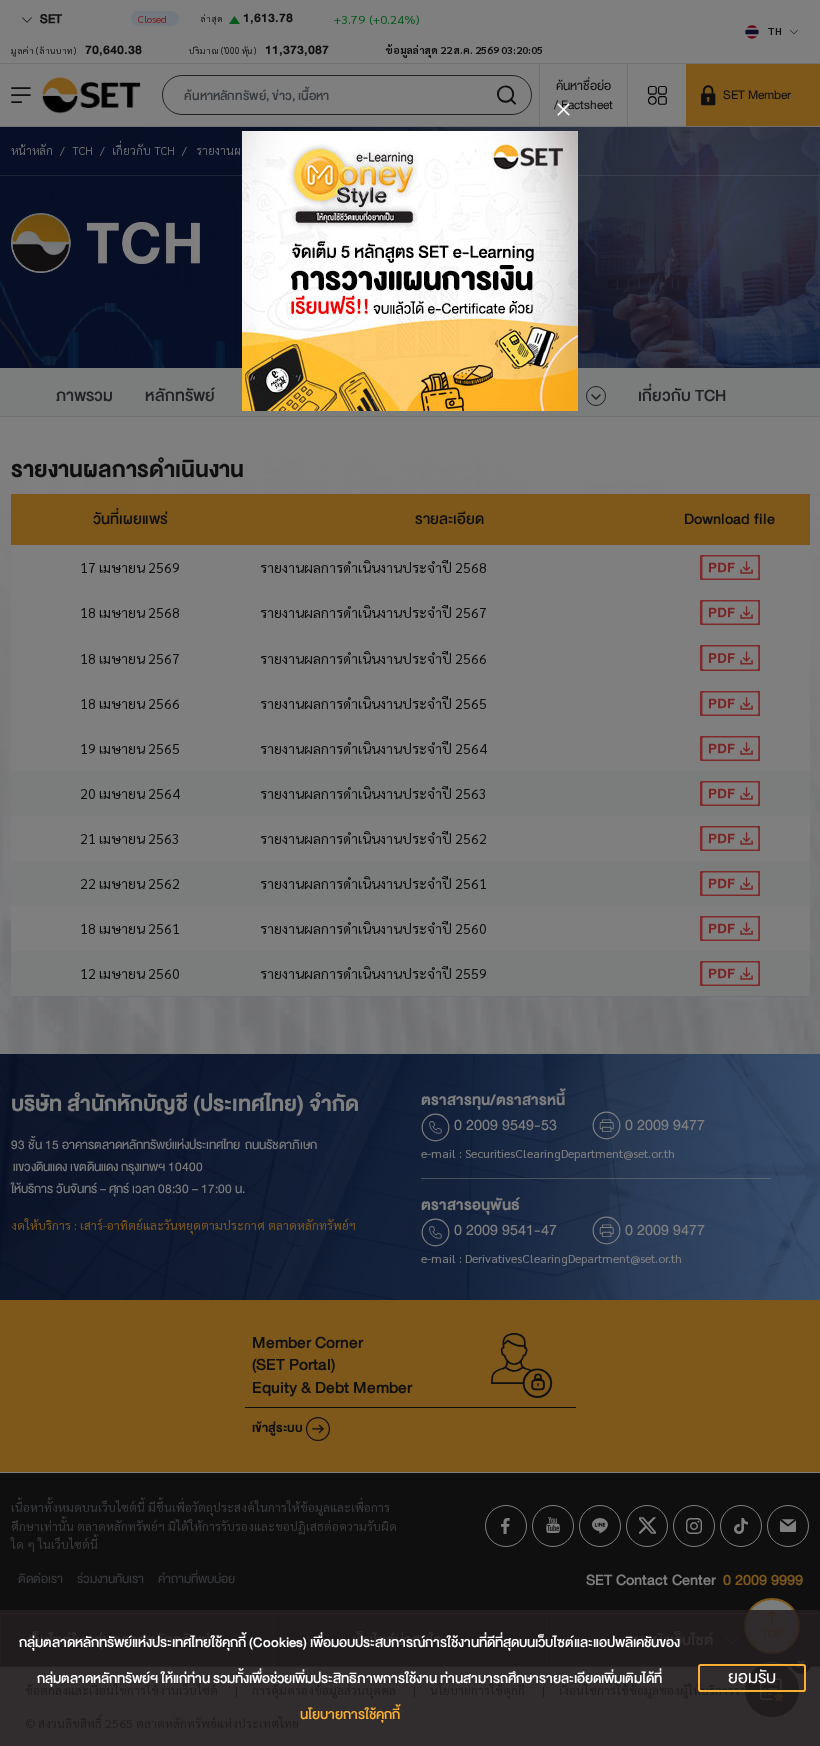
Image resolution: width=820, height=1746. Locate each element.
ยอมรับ (752, 1678)
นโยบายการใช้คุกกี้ (350, 1714)
